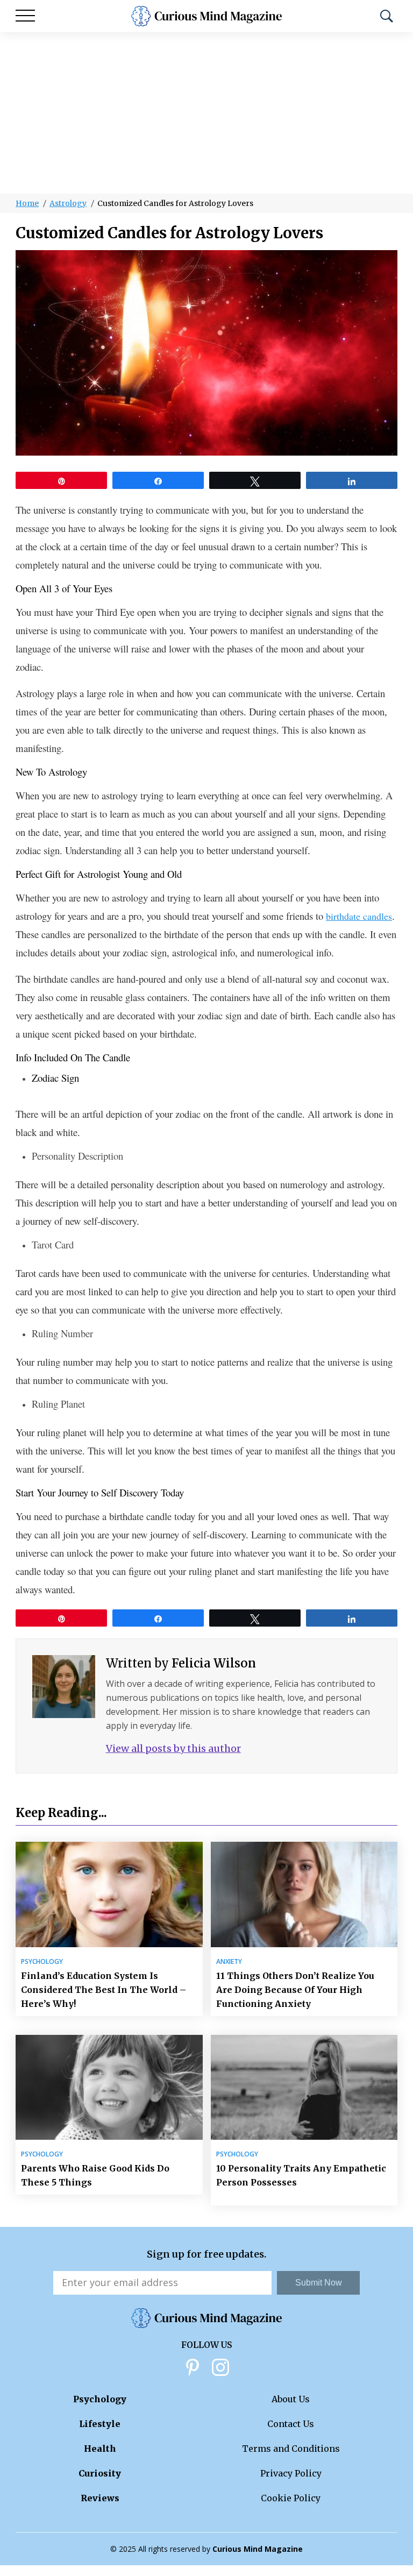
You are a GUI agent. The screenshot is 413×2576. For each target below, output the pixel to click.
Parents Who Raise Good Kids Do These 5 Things (95, 2175)
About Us (291, 2399)
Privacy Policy (291, 2473)
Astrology (68, 203)
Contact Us (291, 2424)
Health (100, 2449)
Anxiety (229, 1962)
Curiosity (100, 2473)
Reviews (100, 2498)
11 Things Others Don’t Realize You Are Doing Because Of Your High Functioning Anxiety (295, 1990)
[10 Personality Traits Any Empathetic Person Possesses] (304, 2087)
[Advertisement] (206, 113)
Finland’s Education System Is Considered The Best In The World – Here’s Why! (104, 1990)
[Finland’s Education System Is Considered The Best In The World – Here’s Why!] (109, 1894)
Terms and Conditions (291, 2449)
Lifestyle (100, 2424)
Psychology (42, 1962)
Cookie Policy (291, 2498)
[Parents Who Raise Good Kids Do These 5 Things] (109, 2087)
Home (27, 203)
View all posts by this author (173, 1748)
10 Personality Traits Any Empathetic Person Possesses (301, 2175)
